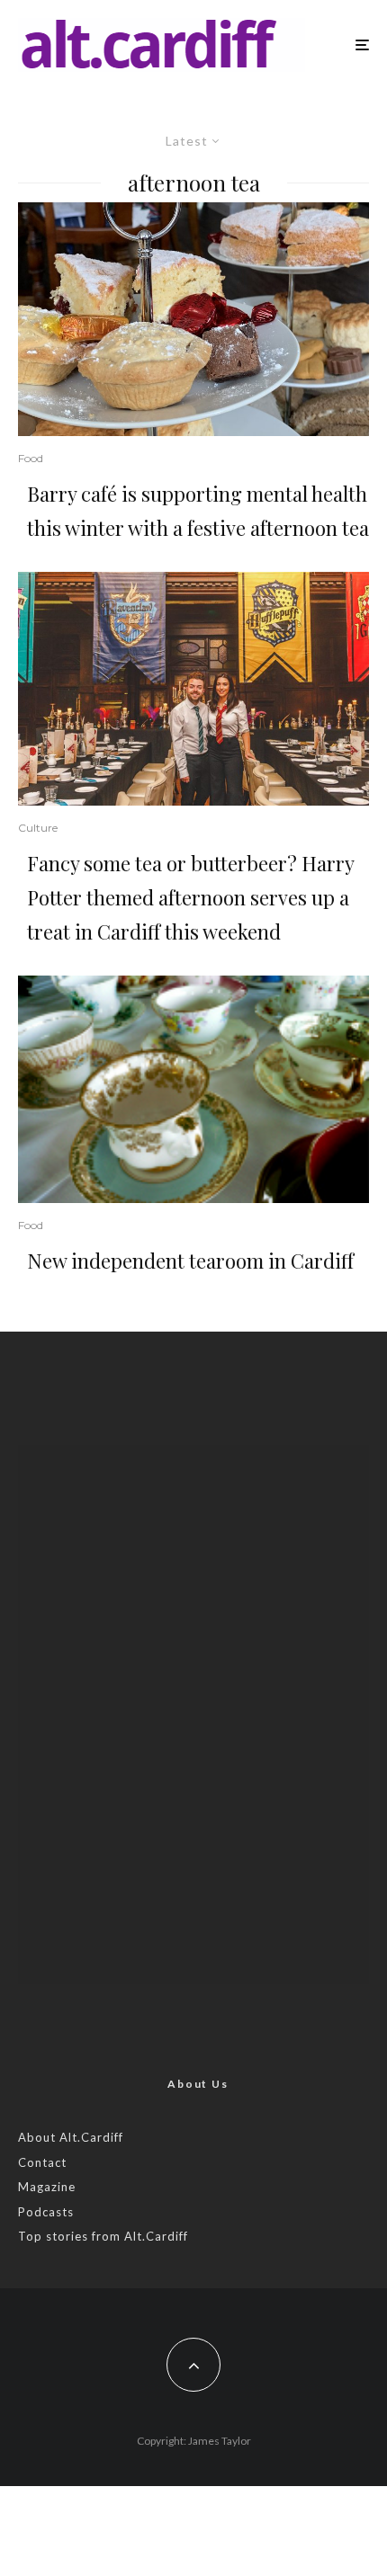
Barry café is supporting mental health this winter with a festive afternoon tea (198, 511)
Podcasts (46, 2212)
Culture (38, 828)
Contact (42, 2162)
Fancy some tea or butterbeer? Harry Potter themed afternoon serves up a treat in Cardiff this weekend (190, 897)
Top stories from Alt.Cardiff (103, 2236)
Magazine (47, 2187)
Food (31, 458)
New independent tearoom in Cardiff (190, 1261)
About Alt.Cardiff (71, 2137)
